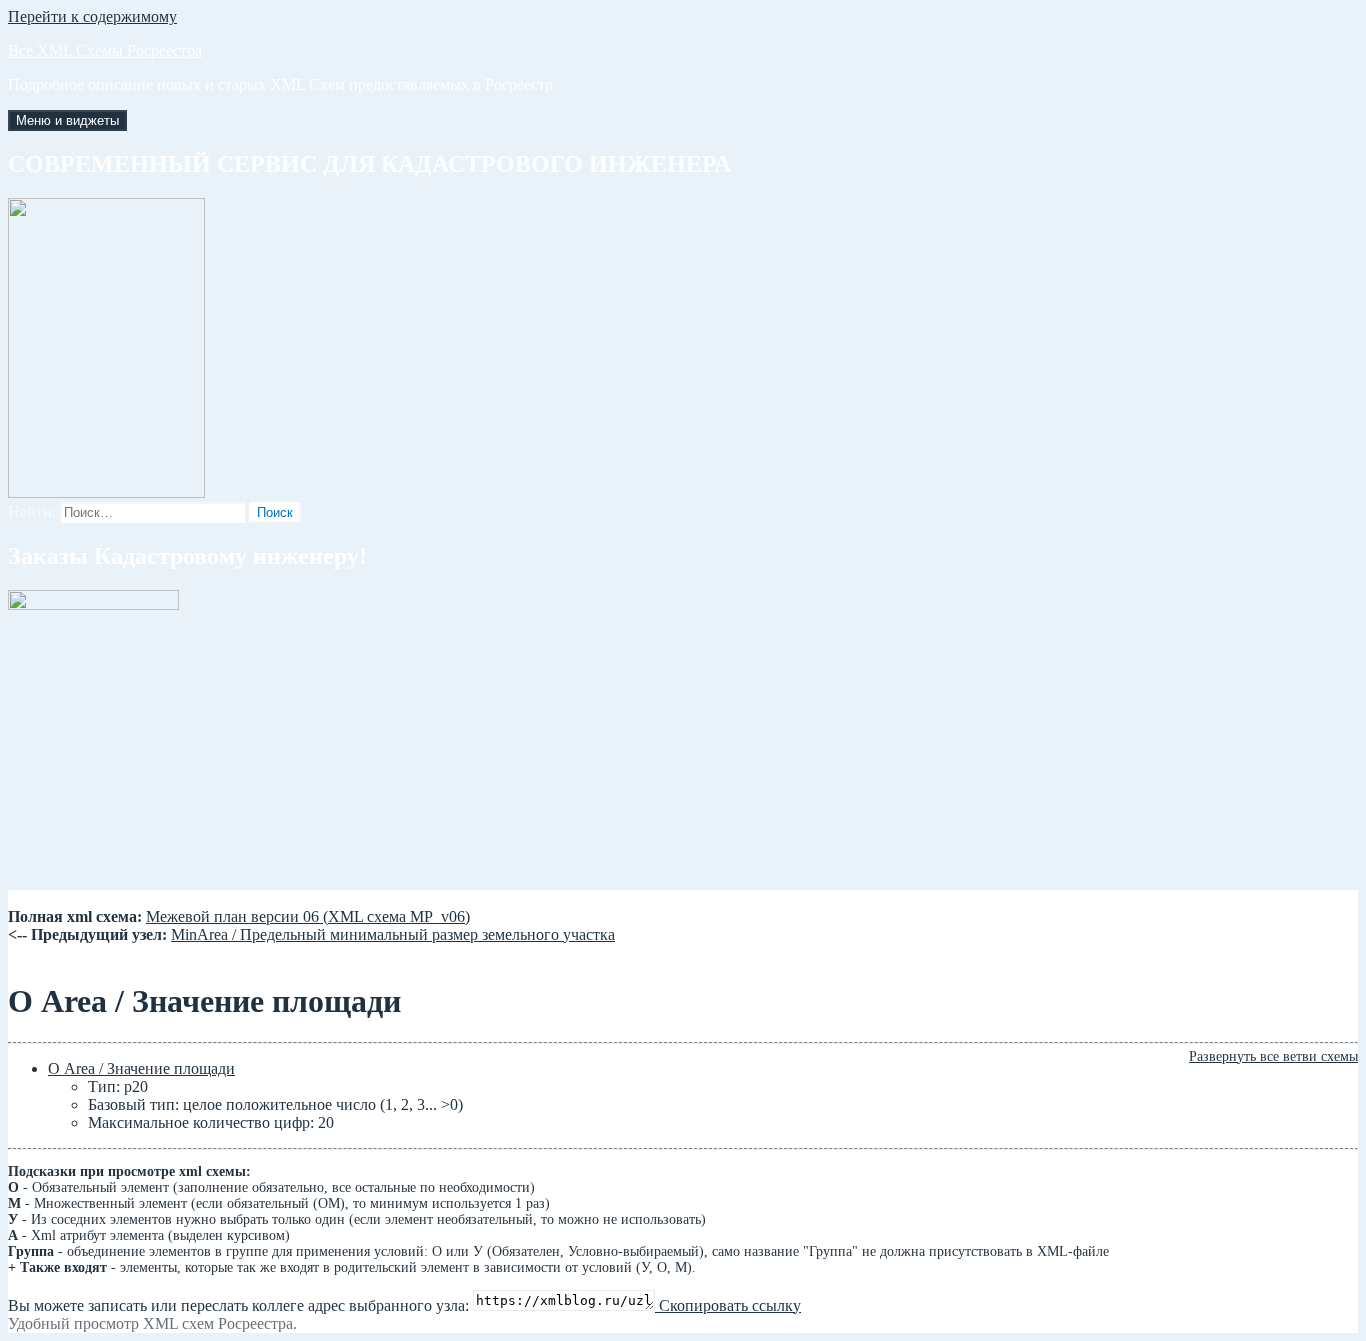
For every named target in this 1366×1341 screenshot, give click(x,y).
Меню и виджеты (67, 120)
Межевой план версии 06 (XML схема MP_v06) (308, 916)
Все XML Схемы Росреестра (105, 50)
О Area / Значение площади (141, 1068)
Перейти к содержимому (92, 16)
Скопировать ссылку (728, 1305)
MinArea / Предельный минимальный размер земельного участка (393, 934)
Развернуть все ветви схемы (1273, 1056)
